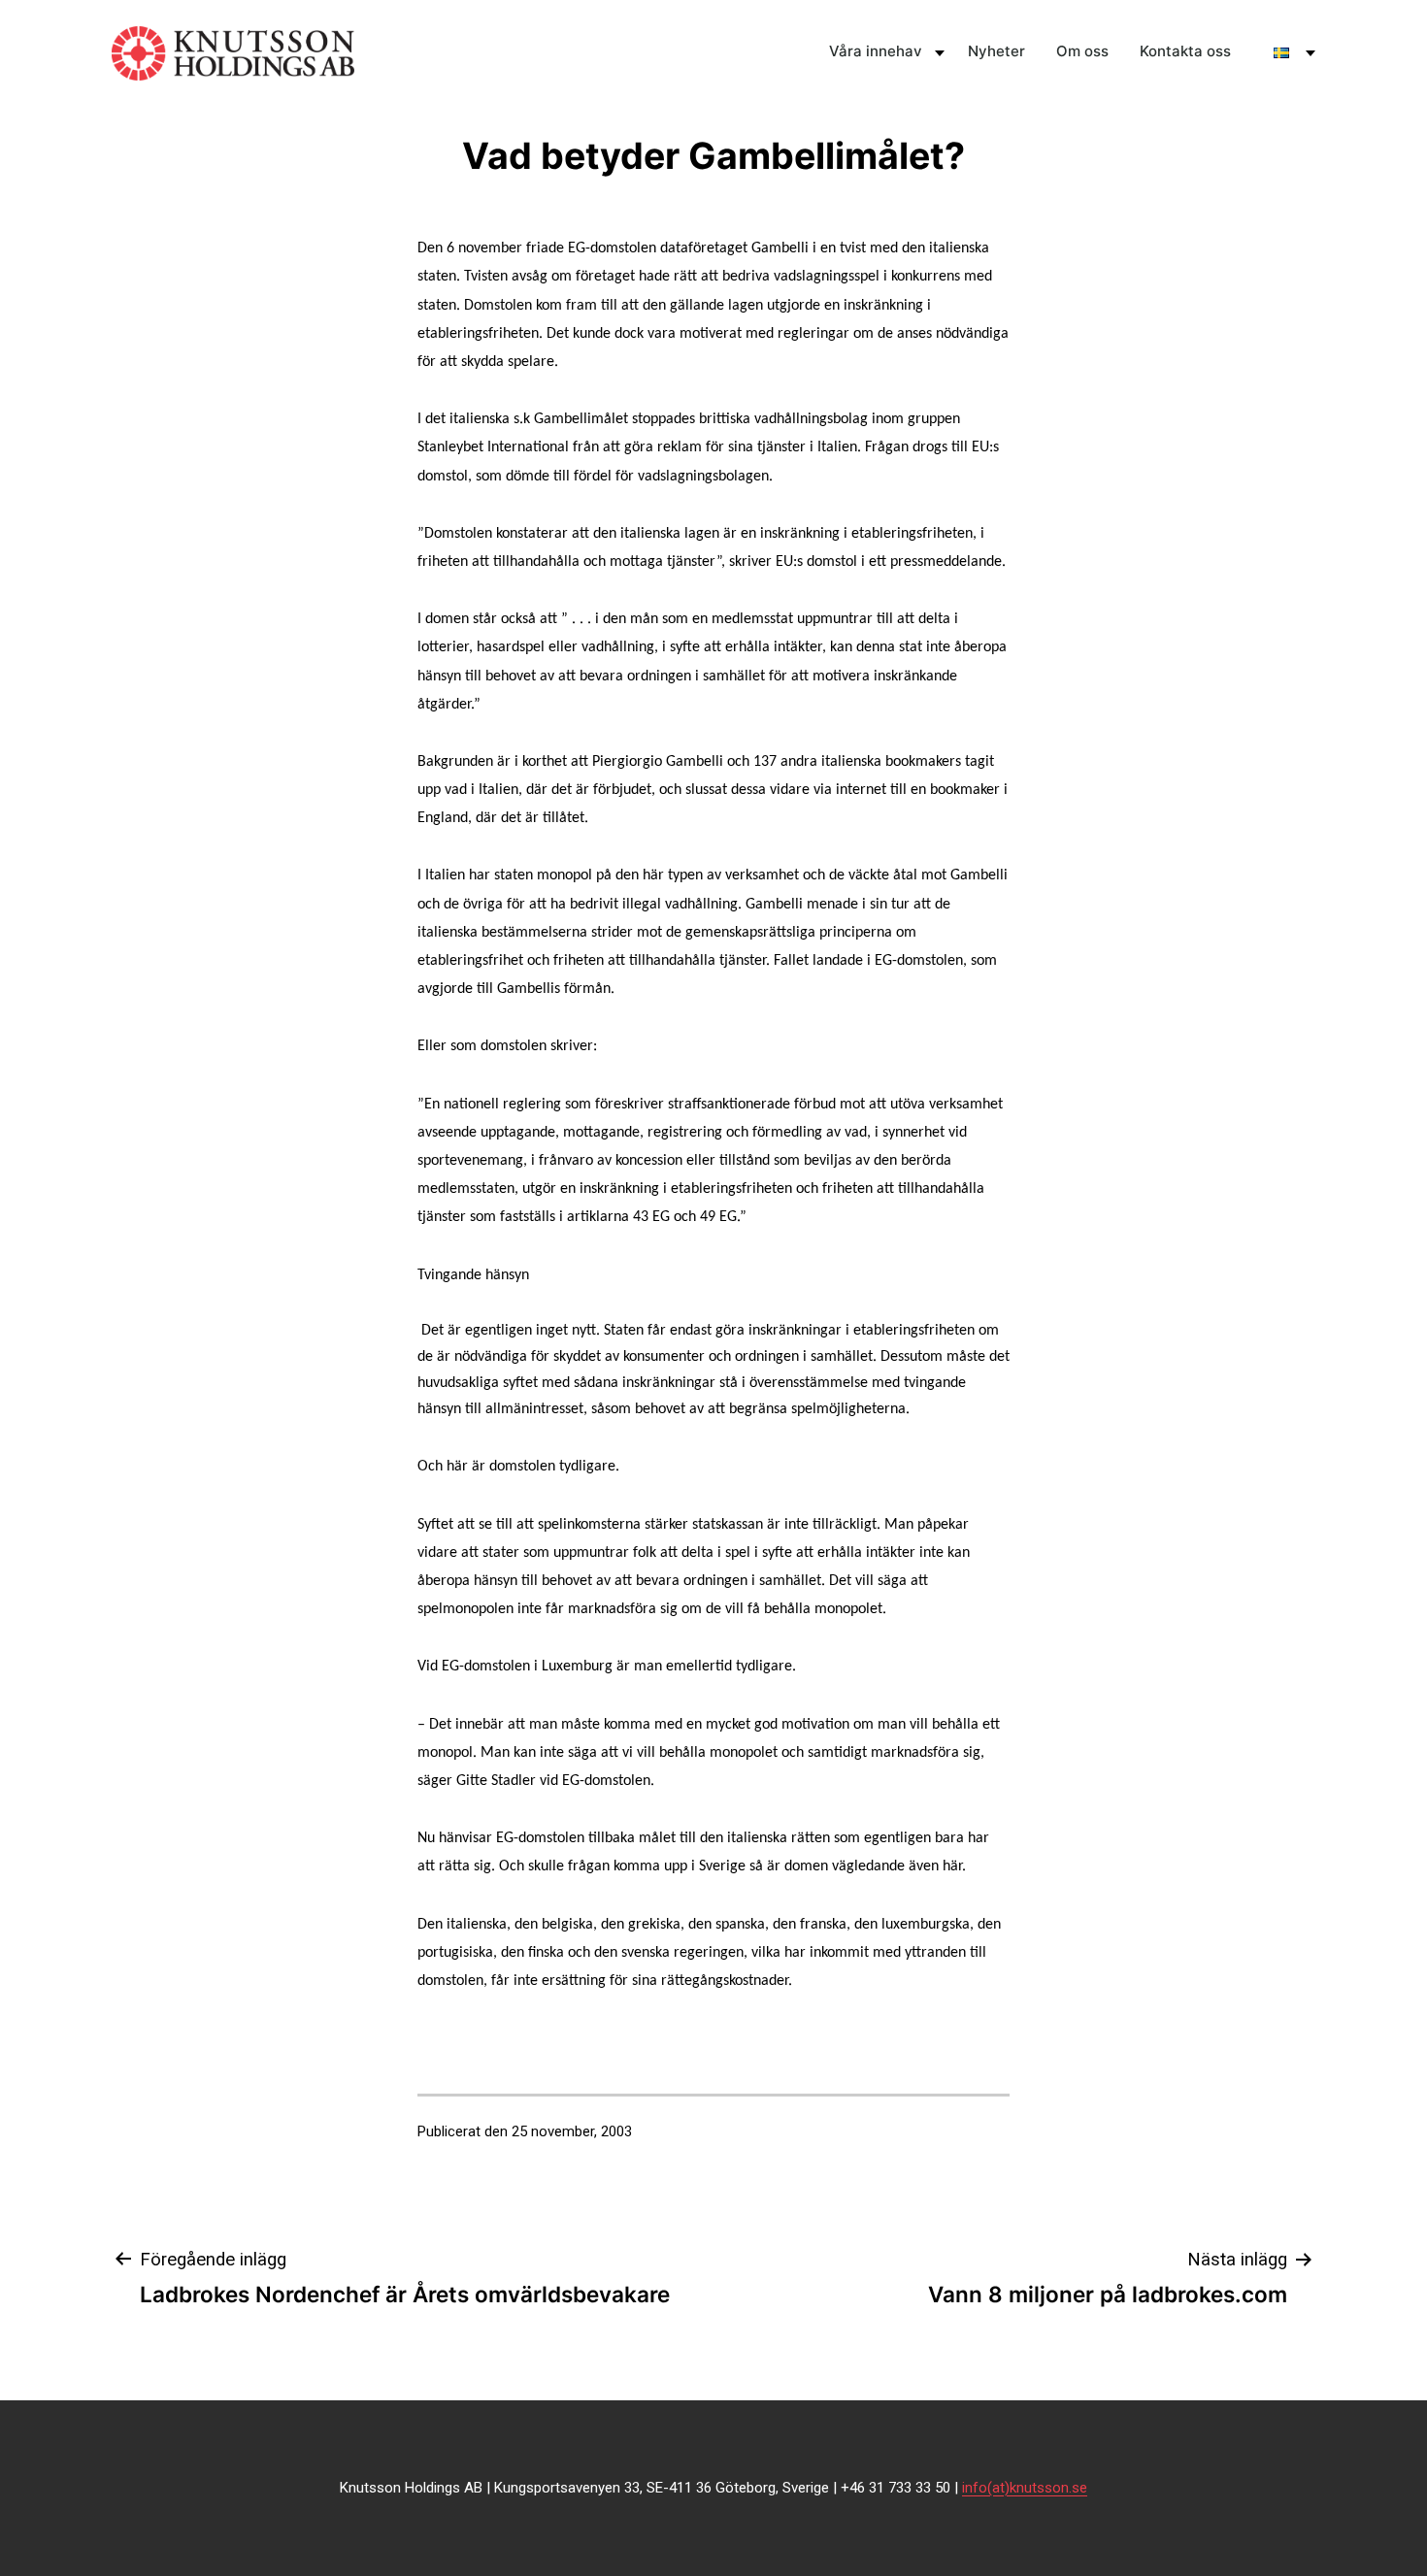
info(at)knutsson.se (1025, 2488)
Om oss (1082, 51)
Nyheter (996, 51)
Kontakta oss (1185, 51)
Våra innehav (876, 51)
